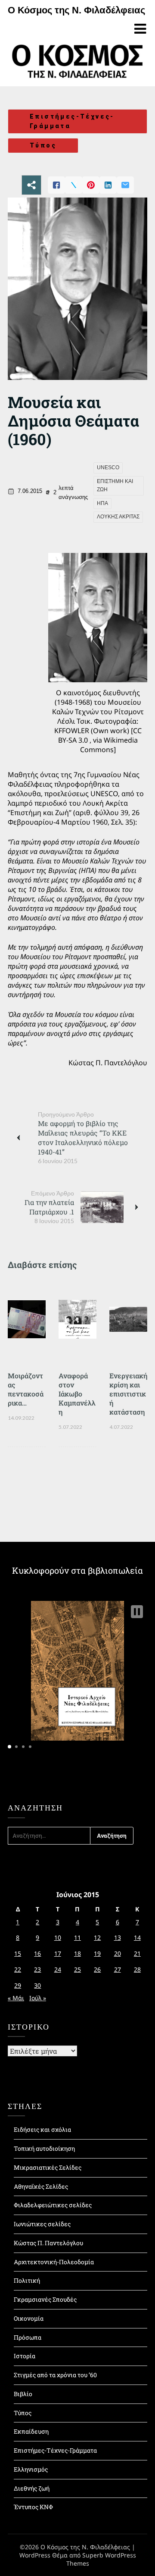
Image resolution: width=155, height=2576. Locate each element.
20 (118, 1953)
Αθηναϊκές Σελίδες (41, 2186)
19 (97, 1953)
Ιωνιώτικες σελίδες (42, 2224)
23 (37, 1969)
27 (118, 1969)
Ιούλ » (38, 1998)
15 (18, 1953)
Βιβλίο (23, 2394)
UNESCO (108, 468)
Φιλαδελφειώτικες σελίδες (53, 2205)
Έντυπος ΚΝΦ (33, 2507)
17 (58, 1953)
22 (18, 1969)
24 (58, 1969)
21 (137, 1953)
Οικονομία (29, 2318)
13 (118, 1937)
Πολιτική (27, 2280)
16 (37, 1953)
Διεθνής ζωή (32, 2488)
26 (97, 1969)
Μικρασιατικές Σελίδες (48, 2167)
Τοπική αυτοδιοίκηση (44, 2148)
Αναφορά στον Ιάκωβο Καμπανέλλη (77, 1394)
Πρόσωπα (28, 2337)
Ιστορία (25, 2356)
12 (97, 1937)
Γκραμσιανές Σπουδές (45, 2299)
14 (137, 1937)
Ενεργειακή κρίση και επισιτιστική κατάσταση (128, 1394)
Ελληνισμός (31, 2469)
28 (137, 1969)
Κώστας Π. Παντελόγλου (48, 2243)
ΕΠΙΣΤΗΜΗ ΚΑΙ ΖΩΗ (115, 486)
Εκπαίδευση (31, 2431)
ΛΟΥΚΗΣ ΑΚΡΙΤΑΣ (118, 517)
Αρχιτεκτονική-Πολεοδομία (54, 2262)
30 (37, 1985)
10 (58, 1937)
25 (77, 1969)
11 (77, 1937)
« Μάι (16, 1998)
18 (77, 1953)
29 (18, 1985)
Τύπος (43, 145)
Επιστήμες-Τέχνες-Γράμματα (72, 121)
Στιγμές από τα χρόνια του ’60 (55, 2375)
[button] (137, 1612)
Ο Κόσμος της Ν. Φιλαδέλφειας (76, 10)
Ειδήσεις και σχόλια (42, 2129)
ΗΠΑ (102, 503)
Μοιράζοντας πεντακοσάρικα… (26, 1389)
